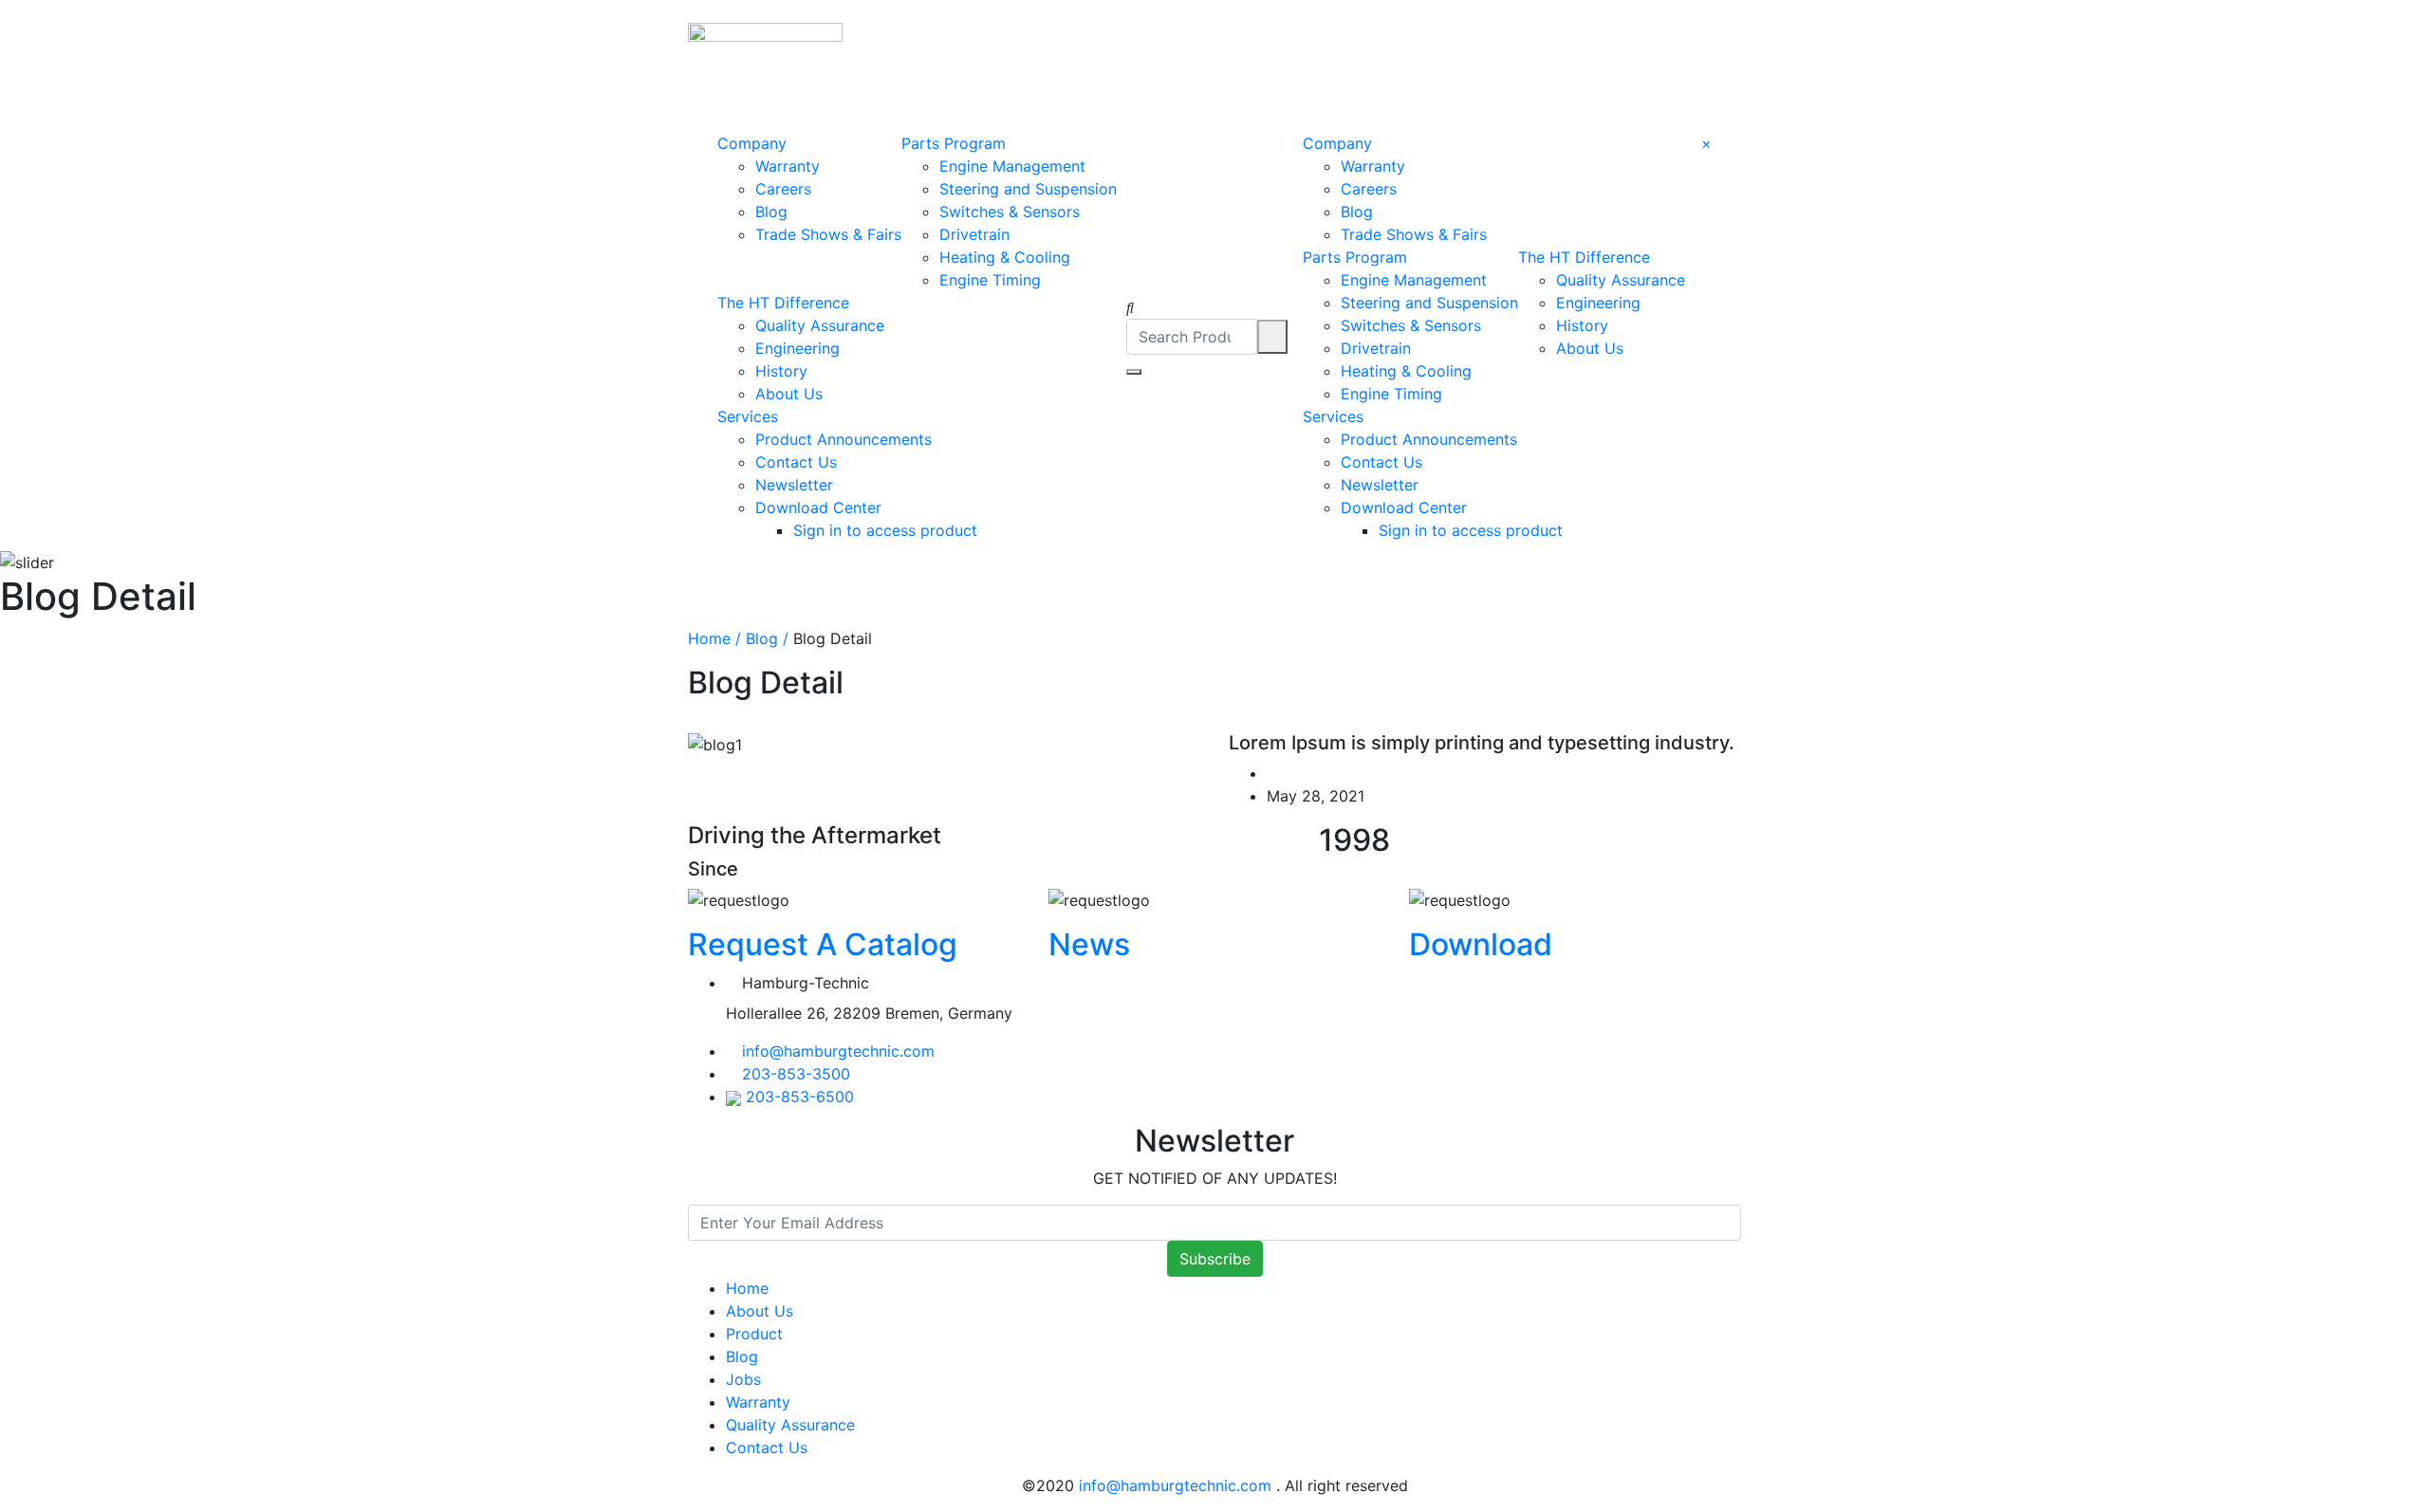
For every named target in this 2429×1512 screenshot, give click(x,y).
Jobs (743, 1379)
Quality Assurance (820, 325)
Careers (783, 189)
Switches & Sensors (1010, 212)
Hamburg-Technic (806, 983)
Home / (714, 638)
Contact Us (796, 462)
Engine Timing (990, 280)
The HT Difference (783, 303)
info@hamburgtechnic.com (838, 1051)
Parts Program (954, 143)
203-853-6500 (800, 1097)
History (781, 371)
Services (748, 416)
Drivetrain (974, 234)
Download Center (818, 507)
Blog (771, 212)
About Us (789, 394)
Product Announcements (844, 439)
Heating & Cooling (1005, 257)
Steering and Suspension (1028, 189)
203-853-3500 (796, 1074)
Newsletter (794, 485)
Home (747, 1288)
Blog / (765, 638)
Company (752, 143)
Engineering (797, 348)
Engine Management (1012, 166)
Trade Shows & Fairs (828, 234)
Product (754, 1334)
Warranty (788, 166)
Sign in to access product (885, 530)
